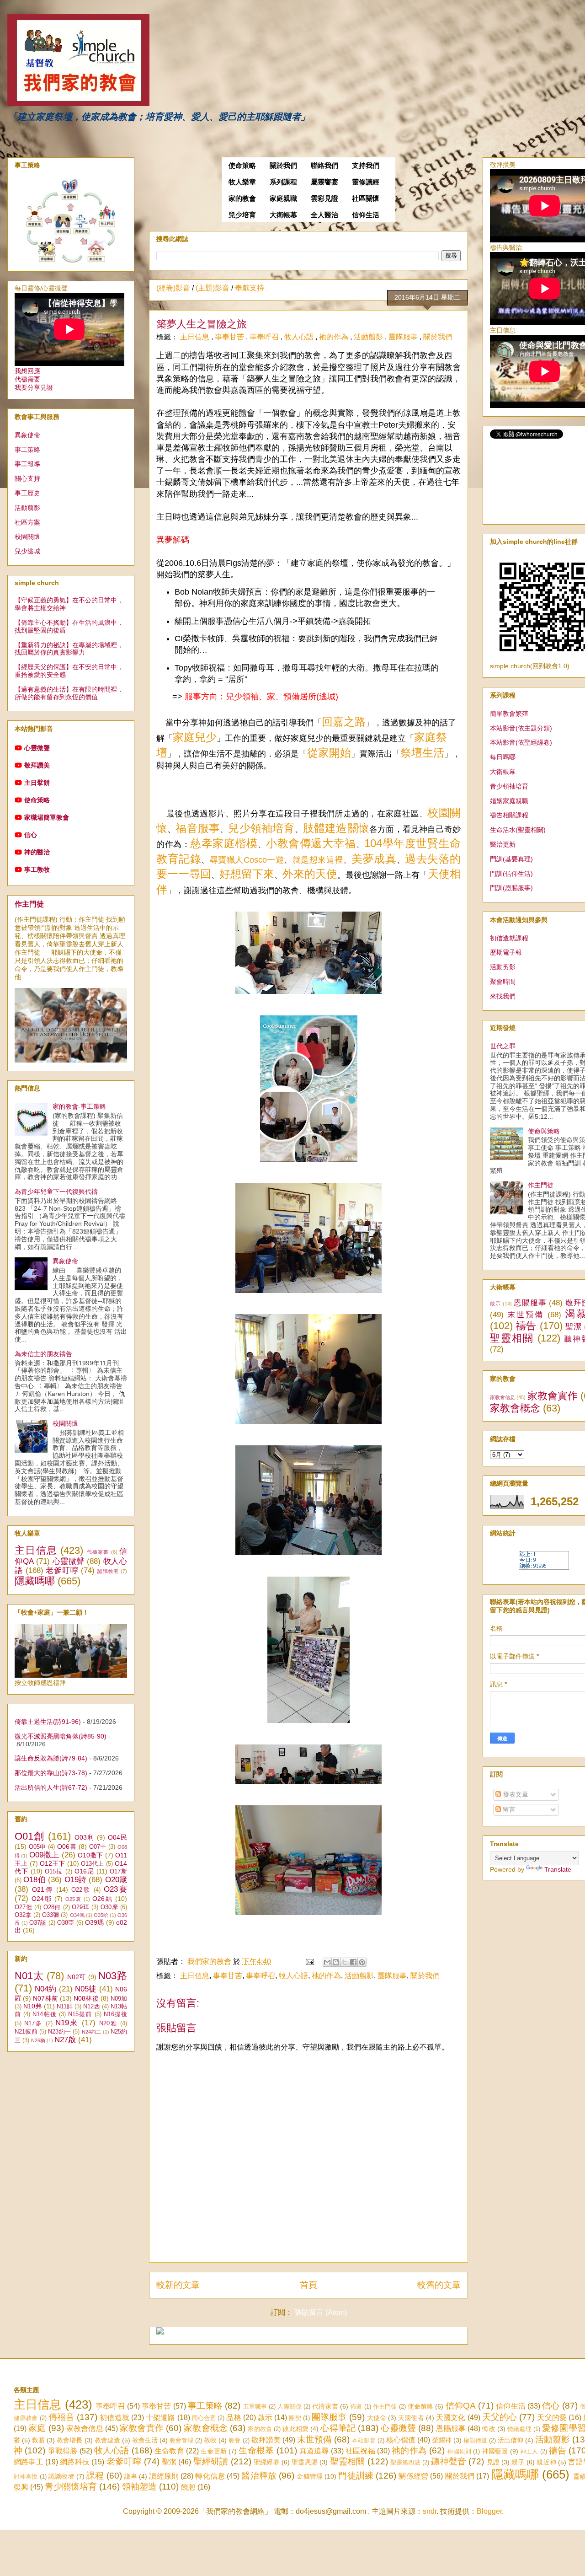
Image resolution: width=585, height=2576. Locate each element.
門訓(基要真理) (511, 859)
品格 (234, 2418)
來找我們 (503, 996)
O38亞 (66, 1923)
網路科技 (75, 2462)
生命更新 (214, 2451)
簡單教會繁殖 (509, 714)
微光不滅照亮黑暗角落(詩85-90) (61, 1736)
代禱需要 (27, 379)
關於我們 (283, 166)
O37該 (38, 1923)
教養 (234, 2440)
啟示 (495, 1304)
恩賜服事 (530, 1303)
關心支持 (27, 478)
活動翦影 (369, 337)
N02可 (77, 1977)
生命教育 (169, 2451)
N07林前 (45, 1998)
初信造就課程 (509, 938)
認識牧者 (108, 1571)
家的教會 (242, 199)
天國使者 (411, 2418)
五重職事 (255, 2407)
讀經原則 (164, 2476)
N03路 (113, 1976)
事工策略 (27, 450)
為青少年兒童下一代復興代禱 (56, 1191)
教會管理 (181, 2440)
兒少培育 (242, 215)
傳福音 (61, 2417)
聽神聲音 (449, 2461)
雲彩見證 (324, 199)
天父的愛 (552, 2418)
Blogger (489, 2511)
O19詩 (76, 1880)
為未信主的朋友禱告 (43, 1354)
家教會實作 (553, 1396)
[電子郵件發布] (309, 1962)
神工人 (529, 2451)
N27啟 (65, 2040)
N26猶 (38, 2040)
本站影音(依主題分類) (521, 728)
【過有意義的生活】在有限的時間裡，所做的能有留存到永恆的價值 (69, 693)
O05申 (37, 1847)
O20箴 (116, 1880)
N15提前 (80, 2014)
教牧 (210, 2440)
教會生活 (145, 2440)
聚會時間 (503, 982)
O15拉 (54, 1872)
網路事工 (29, 2462)
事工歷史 (27, 493)
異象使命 (27, 435)
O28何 (52, 1907)
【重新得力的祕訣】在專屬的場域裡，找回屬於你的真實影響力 (69, 649)
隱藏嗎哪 (35, 1581)
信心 (31, 835)
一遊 (276, 860)
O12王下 (53, 1863)
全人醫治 (324, 215)
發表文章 (515, 1794)
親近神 (546, 2462)
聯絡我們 (324, 166)
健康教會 (26, 2418)
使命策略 (242, 166)
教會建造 (107, 2440)
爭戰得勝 (63, 2451)
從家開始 (329, 753)
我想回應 (27, 371)
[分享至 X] (345, 1962)
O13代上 (93, 1864)
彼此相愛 (295, 2429)
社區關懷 (366, 199)
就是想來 (309, 860)
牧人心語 (300, 337)
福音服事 (198, 828)
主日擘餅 (37, 783)
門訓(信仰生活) (511, 874)
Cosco (255, 860)
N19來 (67, 2023)
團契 (295, 2418)
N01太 (29, 1976)
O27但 (23, 1907)
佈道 (356, 2407)
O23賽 (115, 1889)
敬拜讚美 (37, 765)
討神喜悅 (26, 2477)
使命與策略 (544, 1131)
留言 (508, 1809)
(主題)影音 (213, 288)
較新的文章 (178, 2285)
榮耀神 (442, 2440)
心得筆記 (338, 2428)
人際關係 (290, 2407)
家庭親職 (283, 199)
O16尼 (84, 1871)
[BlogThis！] (336, 1962)
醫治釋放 (259, 2476)
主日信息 (196, 337)
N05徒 (86, 1989)
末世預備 (526, 1315)
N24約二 (92, 2032)
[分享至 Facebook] (353, 1962)
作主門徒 (29, 904)
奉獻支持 (250, 288)
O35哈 (101, 1915)
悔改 (489, 2429)
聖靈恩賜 (305, 2462)
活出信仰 (511, 2440)
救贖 (38, 2440)
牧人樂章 (242, 182)
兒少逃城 (27, 551)
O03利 (85, 1837)
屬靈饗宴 (324, 182)
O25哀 (74, 1899)
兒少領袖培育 (261, 828)
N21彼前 (26, 2032)
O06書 (67, 1846)
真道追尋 (314, 2451)
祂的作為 (335, 337)
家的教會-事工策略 (79, 1106)
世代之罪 (503, 1046)
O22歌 (81, 1890)
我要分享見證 (34, 387)
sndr (430, 2511)
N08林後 (86, 1998)
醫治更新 (503, 844)
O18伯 (35, 1880)
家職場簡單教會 (47, 817)
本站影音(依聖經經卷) (521, 742)
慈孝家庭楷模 (224, 843)
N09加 (119, 1999)
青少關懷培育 (71, 2487)
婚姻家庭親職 (509, 801)
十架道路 (160, 2418)
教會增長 (69, 2440)
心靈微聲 (37, 748)
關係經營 (413, 2476)
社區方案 (27, 522)
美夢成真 (374, 859)
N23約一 (59, 2032)
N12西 (91, 2007)
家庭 (37, 2428)
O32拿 (23, 1915)
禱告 (526, 1326)
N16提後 (115, 2014)
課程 (95, 2476)
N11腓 (65, 2007)
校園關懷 (27, 537)
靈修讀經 (366, 182)
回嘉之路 (344, 722)
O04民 (117, 1837)
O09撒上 (44, 1855)
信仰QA (461, 2406)
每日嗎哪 (503, 757)
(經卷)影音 (173, 288)
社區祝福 (360, 2451)
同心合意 (204, 2418)
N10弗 (32, 2006)
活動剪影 (503, 967)
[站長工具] (544, 1567)
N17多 (33, 2023)
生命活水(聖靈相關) (518, 830)
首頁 (308, 2285)
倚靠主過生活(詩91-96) (48, 1722)
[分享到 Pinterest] (362, 1962)
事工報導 (27, 464)
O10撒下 (90, 1855)
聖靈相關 (512, 1338)
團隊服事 (404, 337)
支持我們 (366, 166)
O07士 (98, 1847)
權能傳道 (475, 2440)
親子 (518, 2462)
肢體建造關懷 (336, 828)
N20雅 (108, 2023)
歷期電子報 (506, 952)
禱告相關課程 (509, 815)
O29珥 (80, 1907)
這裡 (335, 860)
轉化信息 (210, 2476)
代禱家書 (98, 1552)
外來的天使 (310, 874)
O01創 (30, 1836)
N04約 (45, 1989)
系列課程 (283, 182)
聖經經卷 (267, 2462)
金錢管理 (310, 2476)
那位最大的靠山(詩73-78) (51, 1773)
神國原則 (459, 2451)
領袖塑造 (139, 2487)
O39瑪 (95, 1922)
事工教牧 (37, 869)
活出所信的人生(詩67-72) (51, 1787)
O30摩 (109, 1907)
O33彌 (51, 1915)
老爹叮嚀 (62, 1570)
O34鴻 (77, 1915)
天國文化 (451, 2418)
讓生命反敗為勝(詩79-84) (51, 1758)
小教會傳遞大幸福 (311, 843)
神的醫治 (37, 852)
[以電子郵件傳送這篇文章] (327, 1962)
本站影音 (364, 2440)
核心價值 (401, 2440)
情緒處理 (519, 2429)
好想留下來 (247, 874)
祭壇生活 (422, 753)
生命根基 (256, 2450)
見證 (493, 2462)
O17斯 (118, 1872)
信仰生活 (366, 215)
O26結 (103, 1899)
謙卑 (131, 2476)
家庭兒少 (195, 737)
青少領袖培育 (509, 786)
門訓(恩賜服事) (511, 888)
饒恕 (188, 2487)
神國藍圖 (495, 2451)
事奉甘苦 (230, 337)
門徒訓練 (356, 2476)
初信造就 (114, 2418)
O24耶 (42, 1899)
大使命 (377, 2418)
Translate (558, 1869)
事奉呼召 (265, 337)
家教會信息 (503, 1397)
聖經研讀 (211, 2461)
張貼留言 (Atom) (321, 2312)
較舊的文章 (439, 2285)
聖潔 (573, 1327)
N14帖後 (44, 2014)
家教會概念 (515, 1408)
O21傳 (43, 1889)
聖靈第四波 (405, 2462)
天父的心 (500, 2417)
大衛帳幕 (283, 215)
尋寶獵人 (227, 860)
